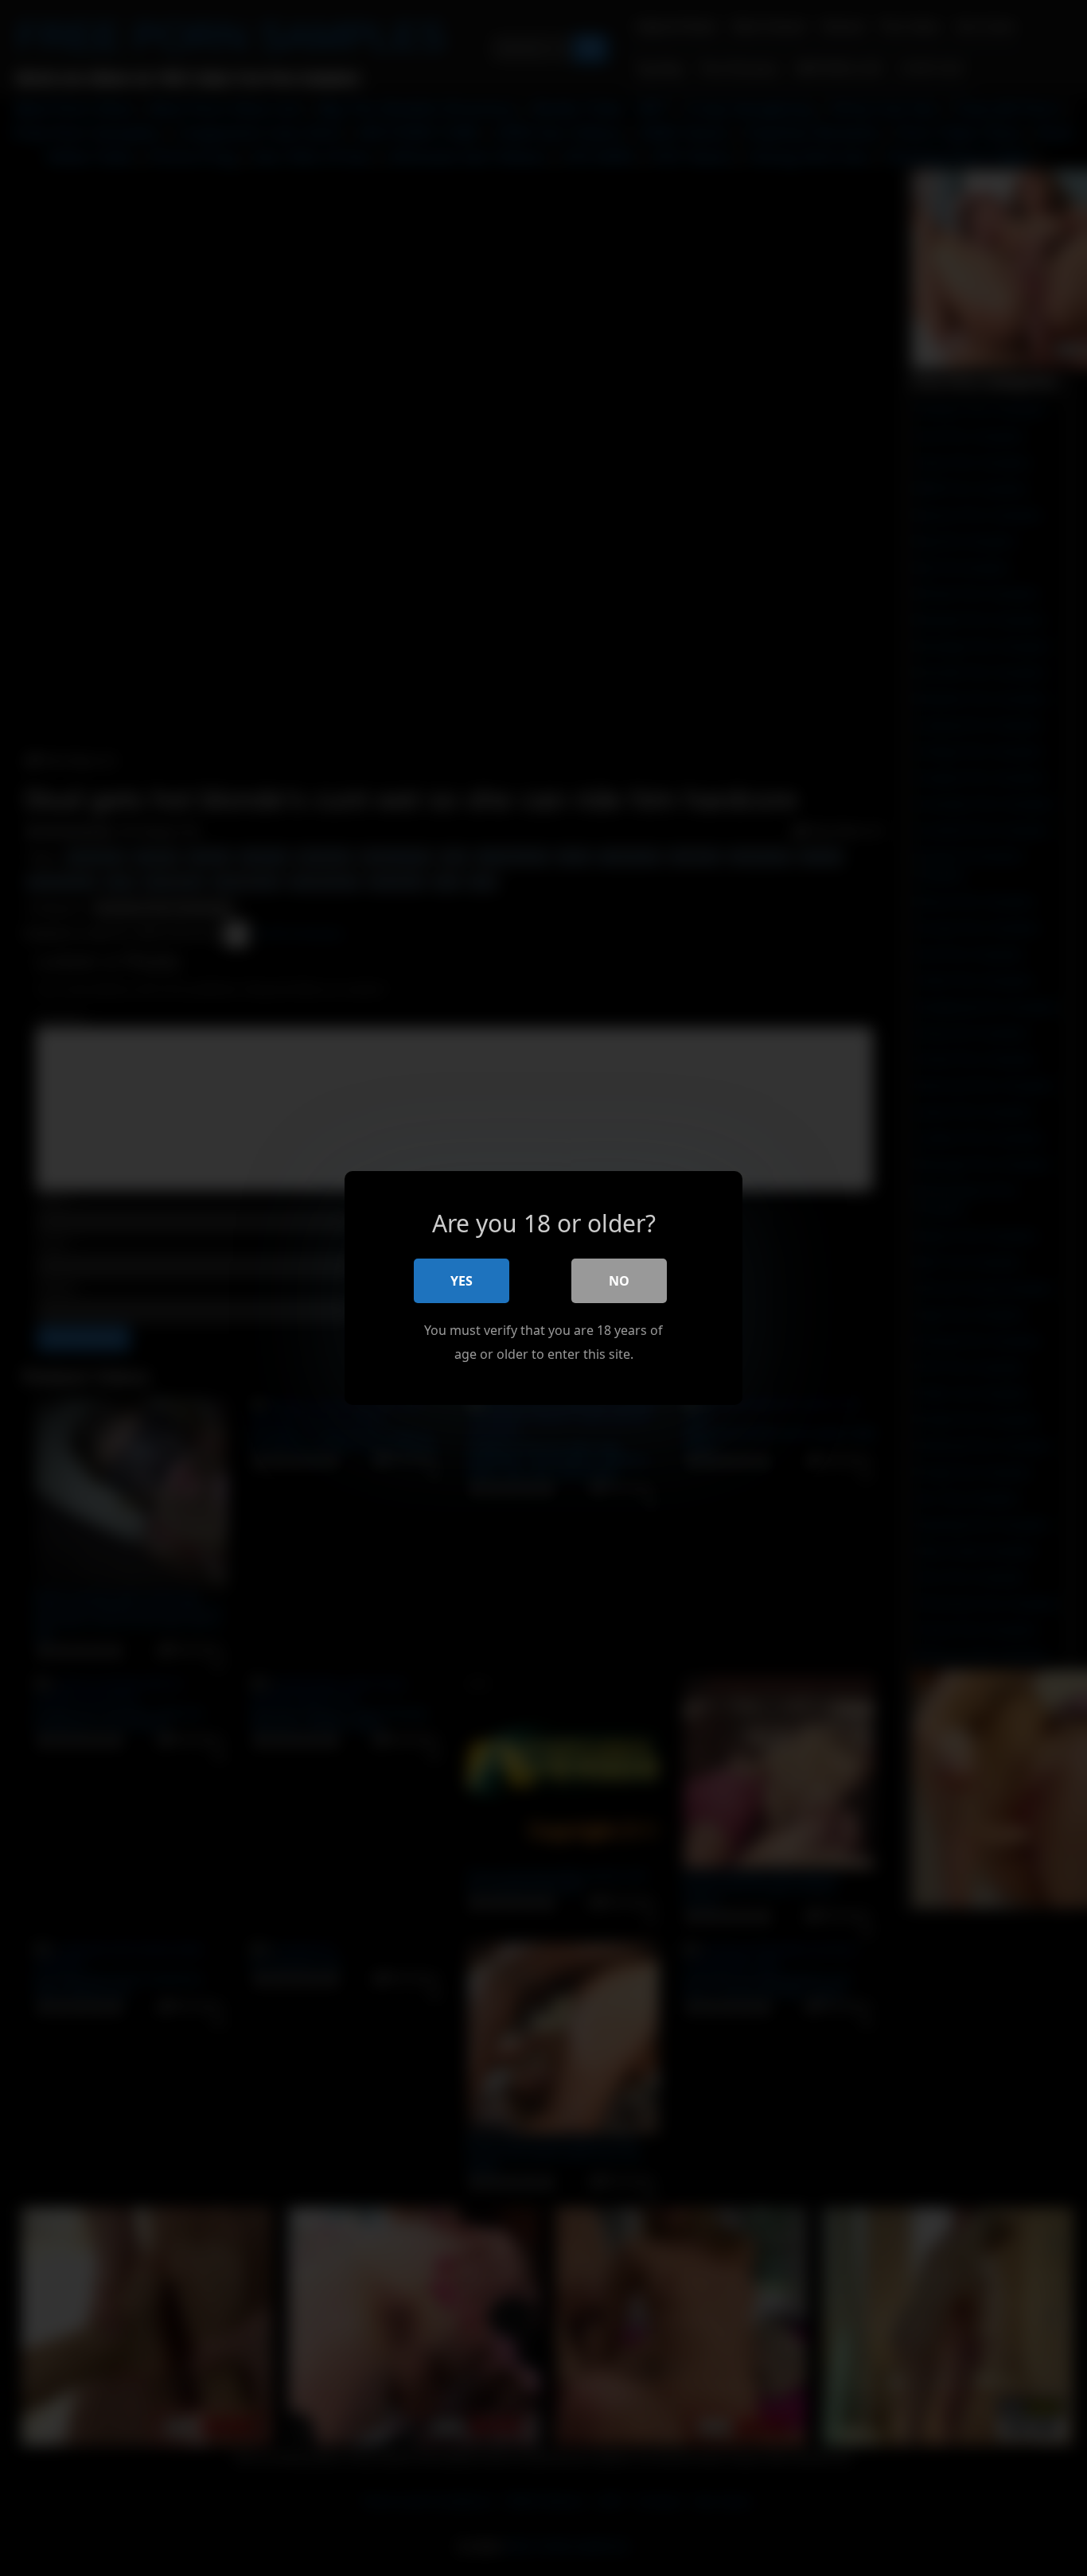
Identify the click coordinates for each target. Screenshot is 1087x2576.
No (619, 1281)
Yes (462, 1281)
